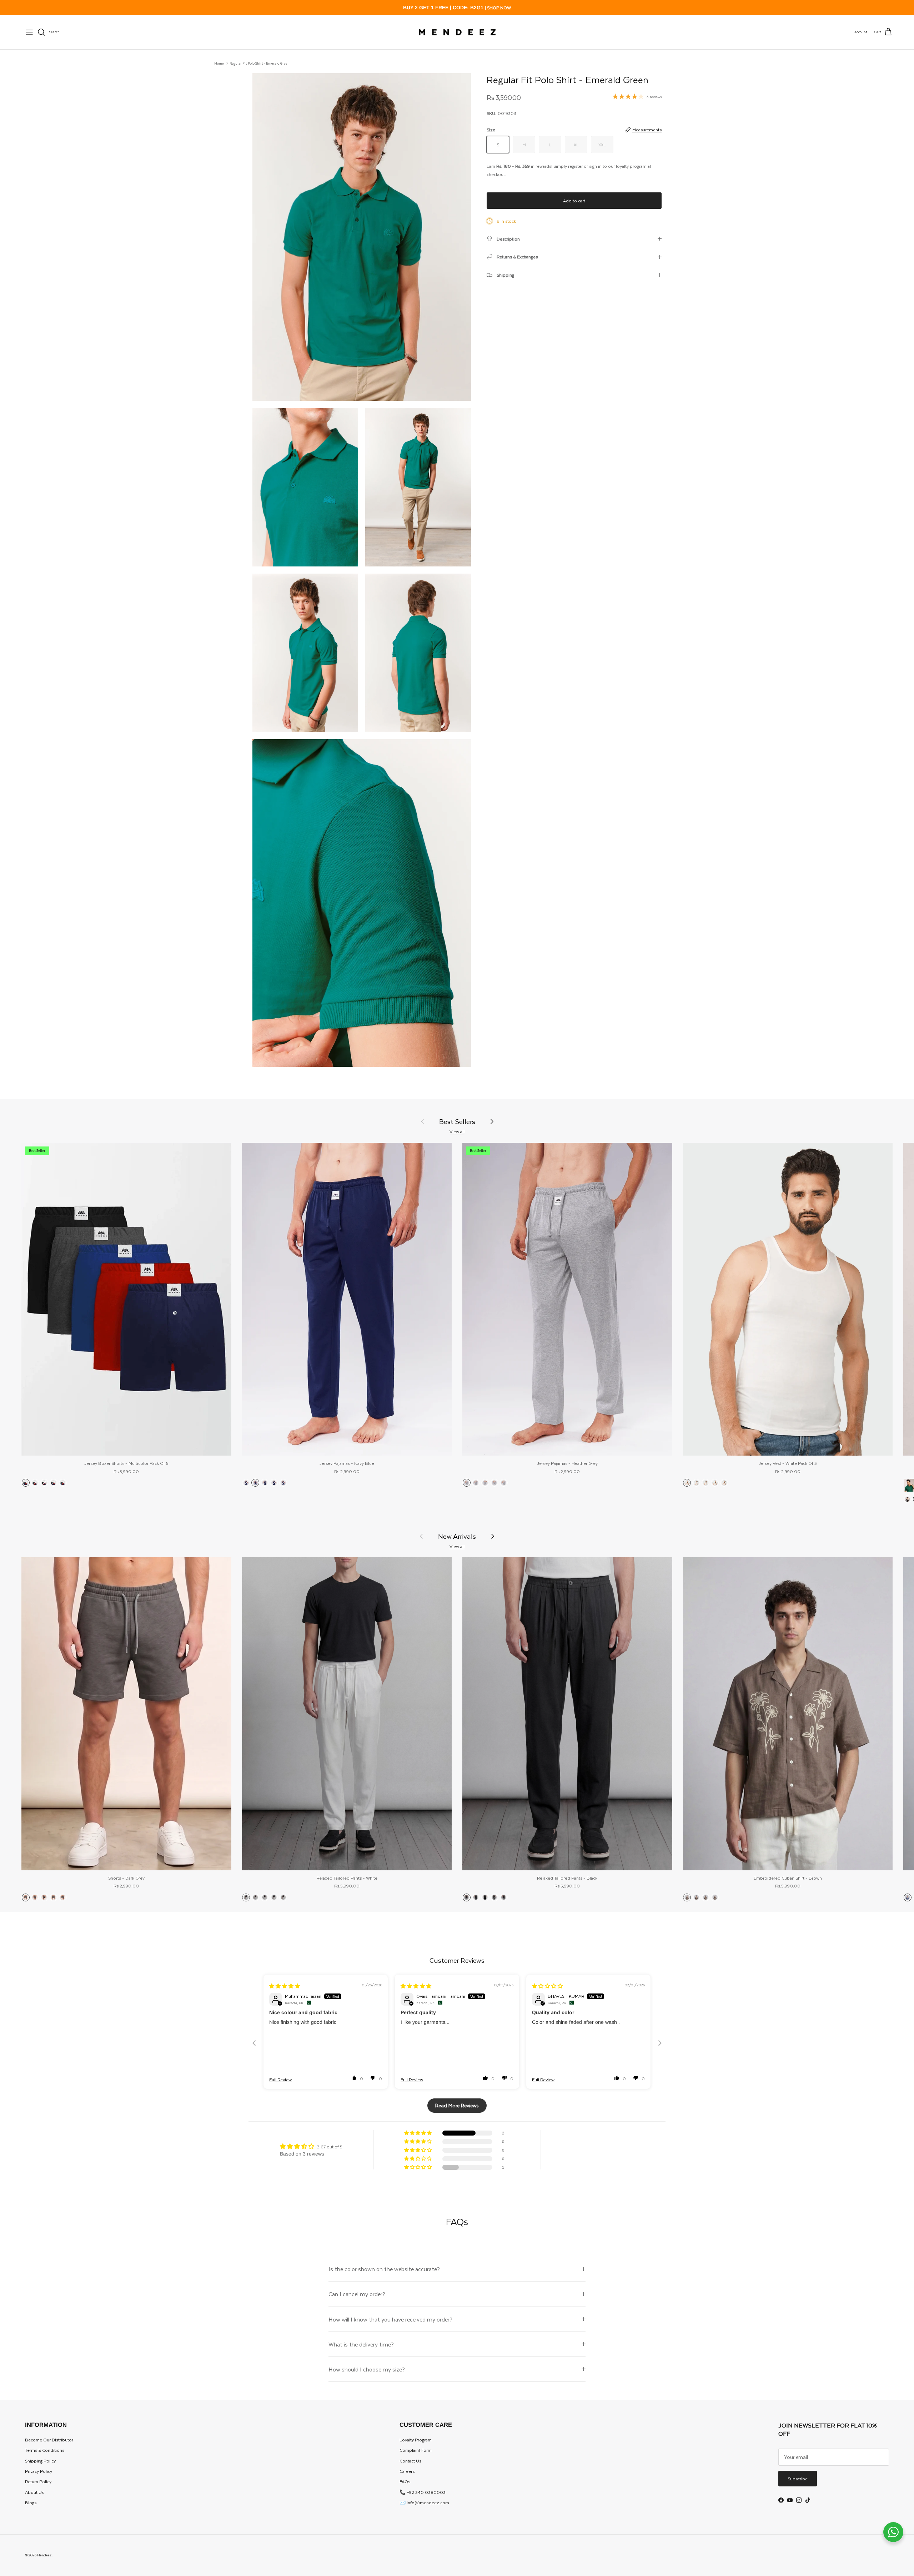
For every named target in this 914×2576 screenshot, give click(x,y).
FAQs (405, 2481)
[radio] (26, 1483)
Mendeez (44, 2555)
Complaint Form (416, 2450)
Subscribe (798, 2479)
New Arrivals (457, 1536)
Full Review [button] (280, 2080)
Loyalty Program (416, 2440)
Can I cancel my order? (357, 2294)
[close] (29, 32)
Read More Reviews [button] (457, 2105)
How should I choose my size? (367, 2369)
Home (219, 63)
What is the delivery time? (361, 2344)
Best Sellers (457, 1121)
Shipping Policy (40, 2461)
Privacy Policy (39, 2471)
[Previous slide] (254, 2043)
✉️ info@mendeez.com (424, 2502)
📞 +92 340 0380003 (423, 2492)
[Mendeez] (457, 32)
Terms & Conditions (45, 2450)
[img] (285, 1986)
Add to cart (574, 201)
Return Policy (38, 2481)
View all (457, 1131)
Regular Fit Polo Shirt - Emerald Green (260, 63)
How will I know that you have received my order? (390, 2319)
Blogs (31, 2502)
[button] (354, 2078)
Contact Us (410, 2461)
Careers (407, 2471)
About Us (34, 2492)
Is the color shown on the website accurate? (384, 2269)
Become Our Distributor (49, 2440)
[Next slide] (660, 2043)
